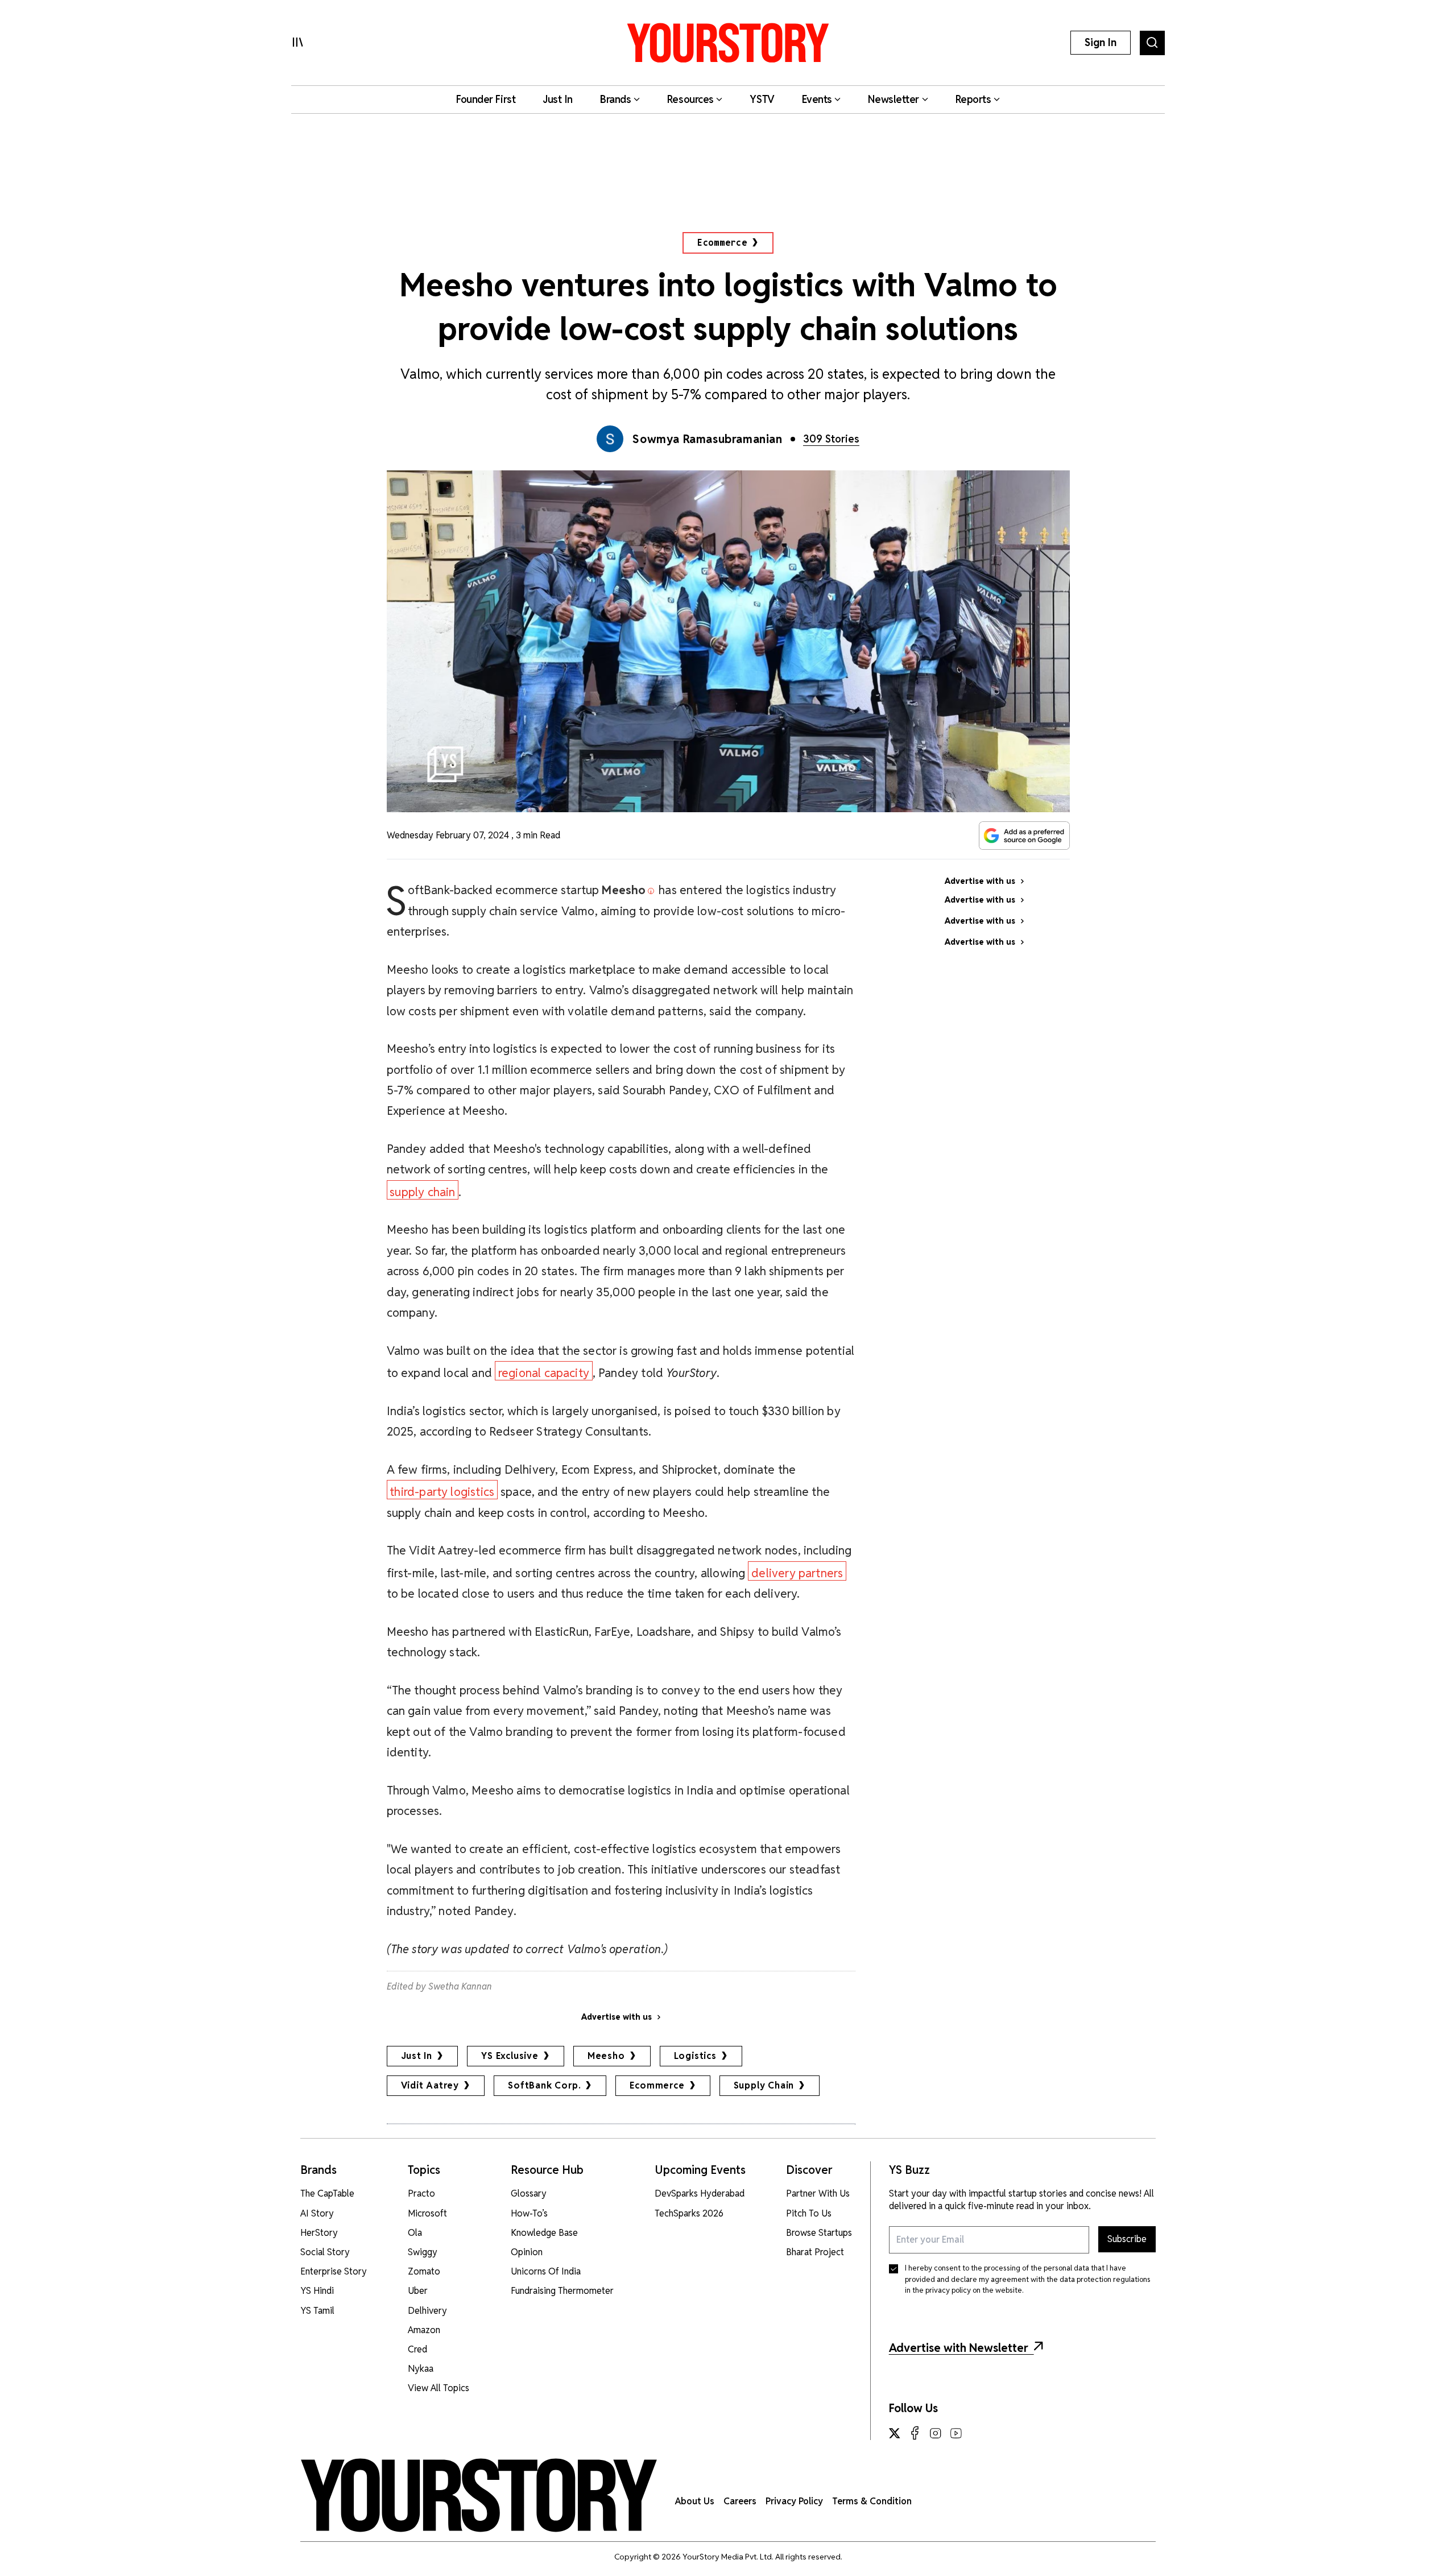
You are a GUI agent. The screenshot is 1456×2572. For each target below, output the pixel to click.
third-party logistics (442, 1492)
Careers (740, 2501)
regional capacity (544, 1373)
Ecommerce (722, 243)
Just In (417, 2056)
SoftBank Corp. (544, 2085)
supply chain (422, 1192)
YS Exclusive (510, 2056)
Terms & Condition (872, 2501)
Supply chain (764, 2085)
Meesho (606, 2056)
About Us (695, 2501)
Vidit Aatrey (430, 2085)
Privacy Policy (794, 2501)
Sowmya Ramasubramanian (707, 439)
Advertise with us (617, 2017)
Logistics (695, 2056)
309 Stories (831, 439)
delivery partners (797, 1573)
